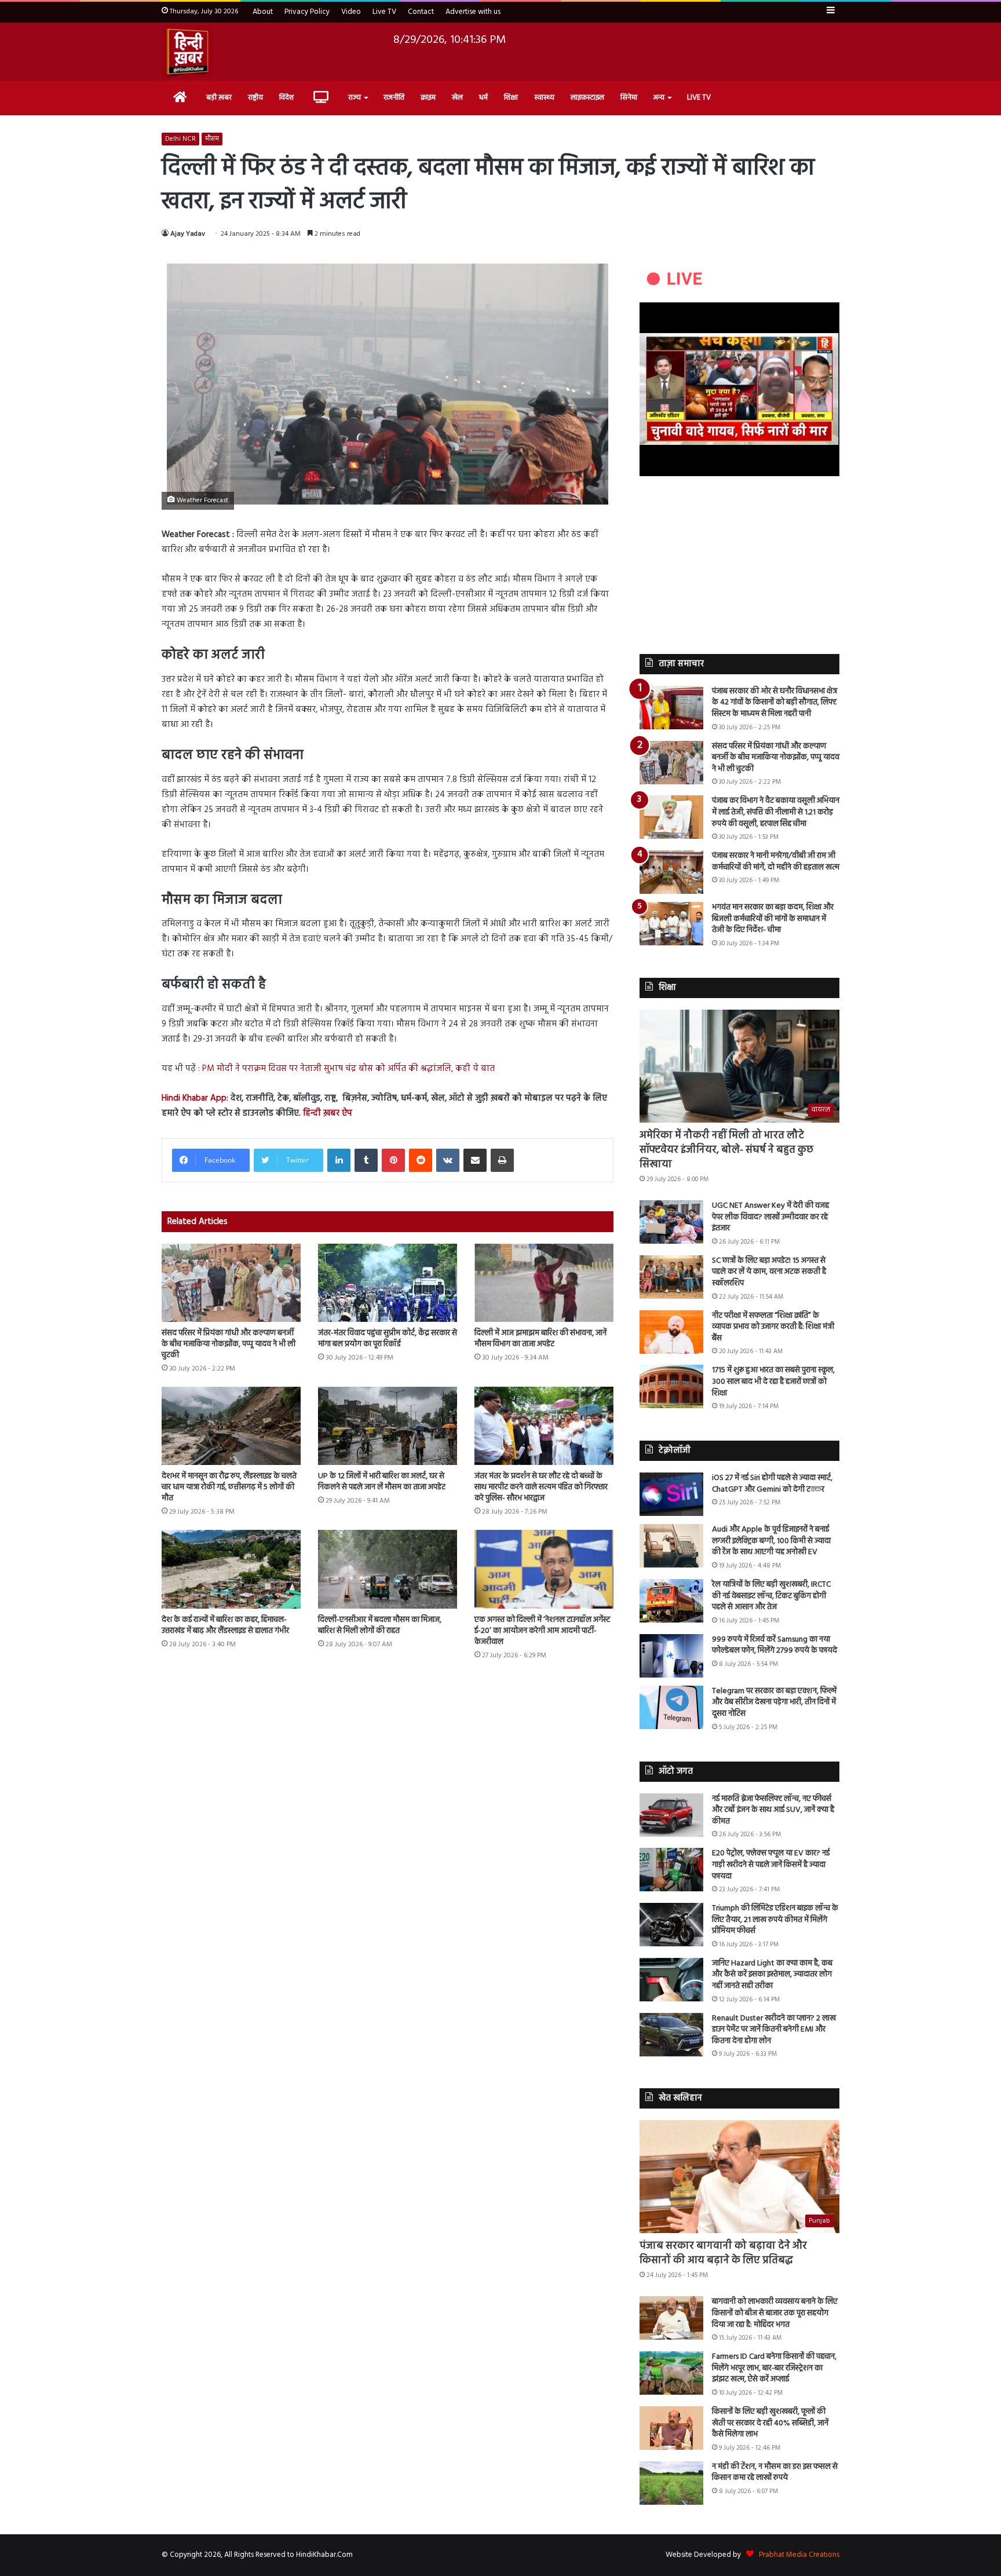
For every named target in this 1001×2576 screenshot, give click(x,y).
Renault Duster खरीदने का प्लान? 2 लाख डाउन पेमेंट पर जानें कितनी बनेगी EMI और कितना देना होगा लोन (774, 2030)
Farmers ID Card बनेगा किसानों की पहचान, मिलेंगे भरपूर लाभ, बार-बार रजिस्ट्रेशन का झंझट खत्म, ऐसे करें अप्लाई (774, 2368)
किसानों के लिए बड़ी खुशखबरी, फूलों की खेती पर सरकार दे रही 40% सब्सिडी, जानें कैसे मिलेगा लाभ (770, 2423)
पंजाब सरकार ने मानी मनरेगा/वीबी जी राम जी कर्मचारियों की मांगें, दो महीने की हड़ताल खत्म (776, 862)
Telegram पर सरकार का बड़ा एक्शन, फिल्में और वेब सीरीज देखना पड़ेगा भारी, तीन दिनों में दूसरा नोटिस (774, 1702)
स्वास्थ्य (544, 98)
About (263, 12)
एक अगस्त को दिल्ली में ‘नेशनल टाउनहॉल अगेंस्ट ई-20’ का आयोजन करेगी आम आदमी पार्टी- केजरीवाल (542, 1631)
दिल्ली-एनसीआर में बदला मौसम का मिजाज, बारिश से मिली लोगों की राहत (380, 1625)
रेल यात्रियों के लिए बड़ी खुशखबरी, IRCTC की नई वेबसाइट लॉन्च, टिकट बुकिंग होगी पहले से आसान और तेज (771, 1596)
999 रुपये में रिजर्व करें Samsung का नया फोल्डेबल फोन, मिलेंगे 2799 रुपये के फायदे (775, 1645)
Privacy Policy (307, 12)
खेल (457, 98)
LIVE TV (699, 98)
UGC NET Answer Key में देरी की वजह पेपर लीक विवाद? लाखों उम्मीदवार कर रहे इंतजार (770, 1217)
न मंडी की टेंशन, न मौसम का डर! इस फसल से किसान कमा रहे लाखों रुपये (775, 2473)
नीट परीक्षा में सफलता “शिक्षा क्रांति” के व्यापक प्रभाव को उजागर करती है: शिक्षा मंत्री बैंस (773, 1327)
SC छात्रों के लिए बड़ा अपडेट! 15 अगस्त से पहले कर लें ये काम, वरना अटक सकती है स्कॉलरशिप (769, 1272)
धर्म (483, 98)
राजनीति (394, 98)
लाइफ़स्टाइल (587, 98)
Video (351, 12)
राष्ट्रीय (255, 98)
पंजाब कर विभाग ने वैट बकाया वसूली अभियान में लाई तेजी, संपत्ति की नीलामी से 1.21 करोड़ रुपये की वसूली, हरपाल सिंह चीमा (776, 812)
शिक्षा (511, 98)
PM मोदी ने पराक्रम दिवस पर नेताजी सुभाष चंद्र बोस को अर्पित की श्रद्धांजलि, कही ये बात (348, 1069)
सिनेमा (629, 98)
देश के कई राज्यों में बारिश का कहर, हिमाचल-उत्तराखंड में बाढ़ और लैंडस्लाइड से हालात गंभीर (225, 1625)
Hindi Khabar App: (195, 1098)
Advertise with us (473, 12)
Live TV (384, 12)
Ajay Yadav (188, 234)
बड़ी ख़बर (219, 98)
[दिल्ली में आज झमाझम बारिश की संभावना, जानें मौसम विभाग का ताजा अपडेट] (544, 1283)
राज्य (355, 98)
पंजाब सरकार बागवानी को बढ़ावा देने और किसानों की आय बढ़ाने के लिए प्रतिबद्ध (723, 2253)
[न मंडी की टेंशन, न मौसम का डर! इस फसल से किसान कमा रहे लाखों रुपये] (671, 2483)
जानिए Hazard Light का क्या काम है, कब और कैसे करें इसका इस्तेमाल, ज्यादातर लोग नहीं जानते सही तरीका (772, 1975)
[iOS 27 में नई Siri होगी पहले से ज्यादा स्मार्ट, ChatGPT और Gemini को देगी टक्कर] (671, 1494)
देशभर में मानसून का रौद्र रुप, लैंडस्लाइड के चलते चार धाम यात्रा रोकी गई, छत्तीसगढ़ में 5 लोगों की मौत (229, 1487)
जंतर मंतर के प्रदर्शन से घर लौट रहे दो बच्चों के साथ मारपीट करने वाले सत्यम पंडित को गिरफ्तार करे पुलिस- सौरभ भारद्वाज (541, 1487)
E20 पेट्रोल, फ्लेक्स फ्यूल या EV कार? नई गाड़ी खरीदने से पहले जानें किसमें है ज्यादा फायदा (771, 1865)
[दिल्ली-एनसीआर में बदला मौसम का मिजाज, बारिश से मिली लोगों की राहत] (388, 1569)
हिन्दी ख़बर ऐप (326, 1113)
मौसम (212, 139)
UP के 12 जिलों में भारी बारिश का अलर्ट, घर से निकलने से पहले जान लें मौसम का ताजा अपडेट (382, 1482)
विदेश (286, 98)
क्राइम (428, 98)
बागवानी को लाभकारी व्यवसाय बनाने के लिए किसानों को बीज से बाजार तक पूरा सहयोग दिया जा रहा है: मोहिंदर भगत (775, 2313)
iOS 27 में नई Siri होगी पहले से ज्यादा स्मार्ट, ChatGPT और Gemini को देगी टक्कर (772, 1484)
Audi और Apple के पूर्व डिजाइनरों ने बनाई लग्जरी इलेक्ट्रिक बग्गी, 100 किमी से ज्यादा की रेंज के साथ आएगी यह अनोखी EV (771, 1541)
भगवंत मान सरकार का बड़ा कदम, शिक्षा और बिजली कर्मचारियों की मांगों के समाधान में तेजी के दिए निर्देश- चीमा (773, 919)
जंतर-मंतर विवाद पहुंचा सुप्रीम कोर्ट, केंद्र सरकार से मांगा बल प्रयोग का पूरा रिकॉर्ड (388, 1339)
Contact (421, 12)
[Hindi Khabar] (187, 52)
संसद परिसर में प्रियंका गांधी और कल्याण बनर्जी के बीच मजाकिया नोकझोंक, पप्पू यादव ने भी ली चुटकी (229, 1344)
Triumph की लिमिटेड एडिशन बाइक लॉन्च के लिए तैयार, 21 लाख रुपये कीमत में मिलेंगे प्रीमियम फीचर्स (775, 1920)
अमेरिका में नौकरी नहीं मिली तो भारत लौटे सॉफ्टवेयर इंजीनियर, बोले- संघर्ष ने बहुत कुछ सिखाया (726, 1150)
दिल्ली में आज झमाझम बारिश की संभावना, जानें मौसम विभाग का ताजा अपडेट (540, 1339)
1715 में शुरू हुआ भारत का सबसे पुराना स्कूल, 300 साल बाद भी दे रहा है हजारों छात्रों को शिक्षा (773, 1382)
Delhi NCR (180, 139)
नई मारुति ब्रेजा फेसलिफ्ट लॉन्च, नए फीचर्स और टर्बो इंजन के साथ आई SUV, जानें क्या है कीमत (773, 1810)
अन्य (659, 98)
